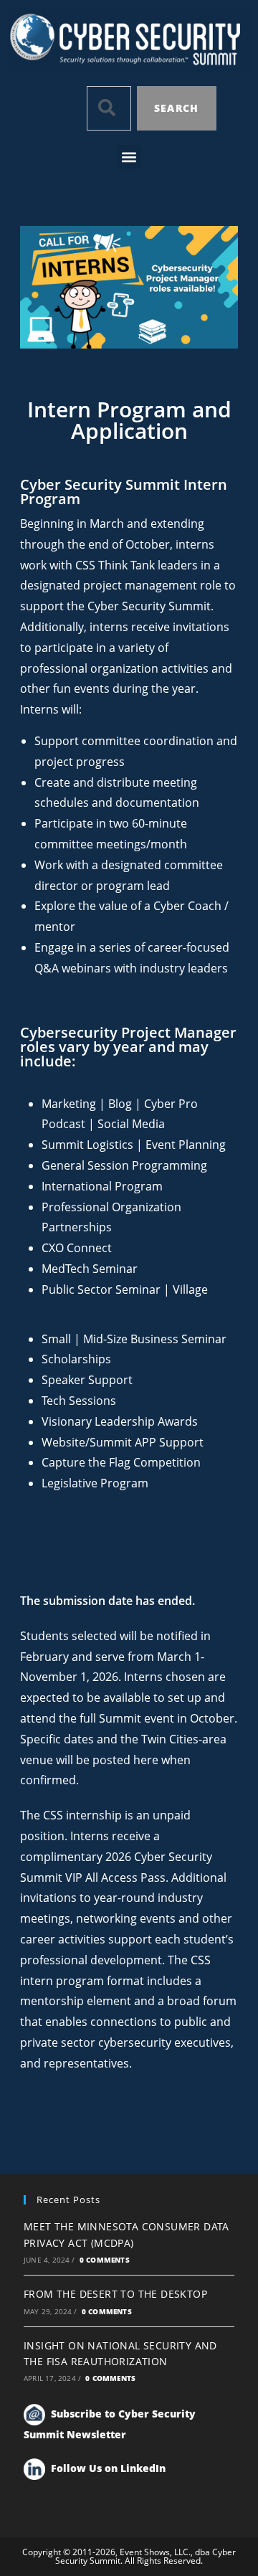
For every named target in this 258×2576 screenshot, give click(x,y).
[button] (129, 157)
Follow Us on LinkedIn (108, 2467)
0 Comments (105, 2260)
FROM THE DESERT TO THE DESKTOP (115, 2294)
